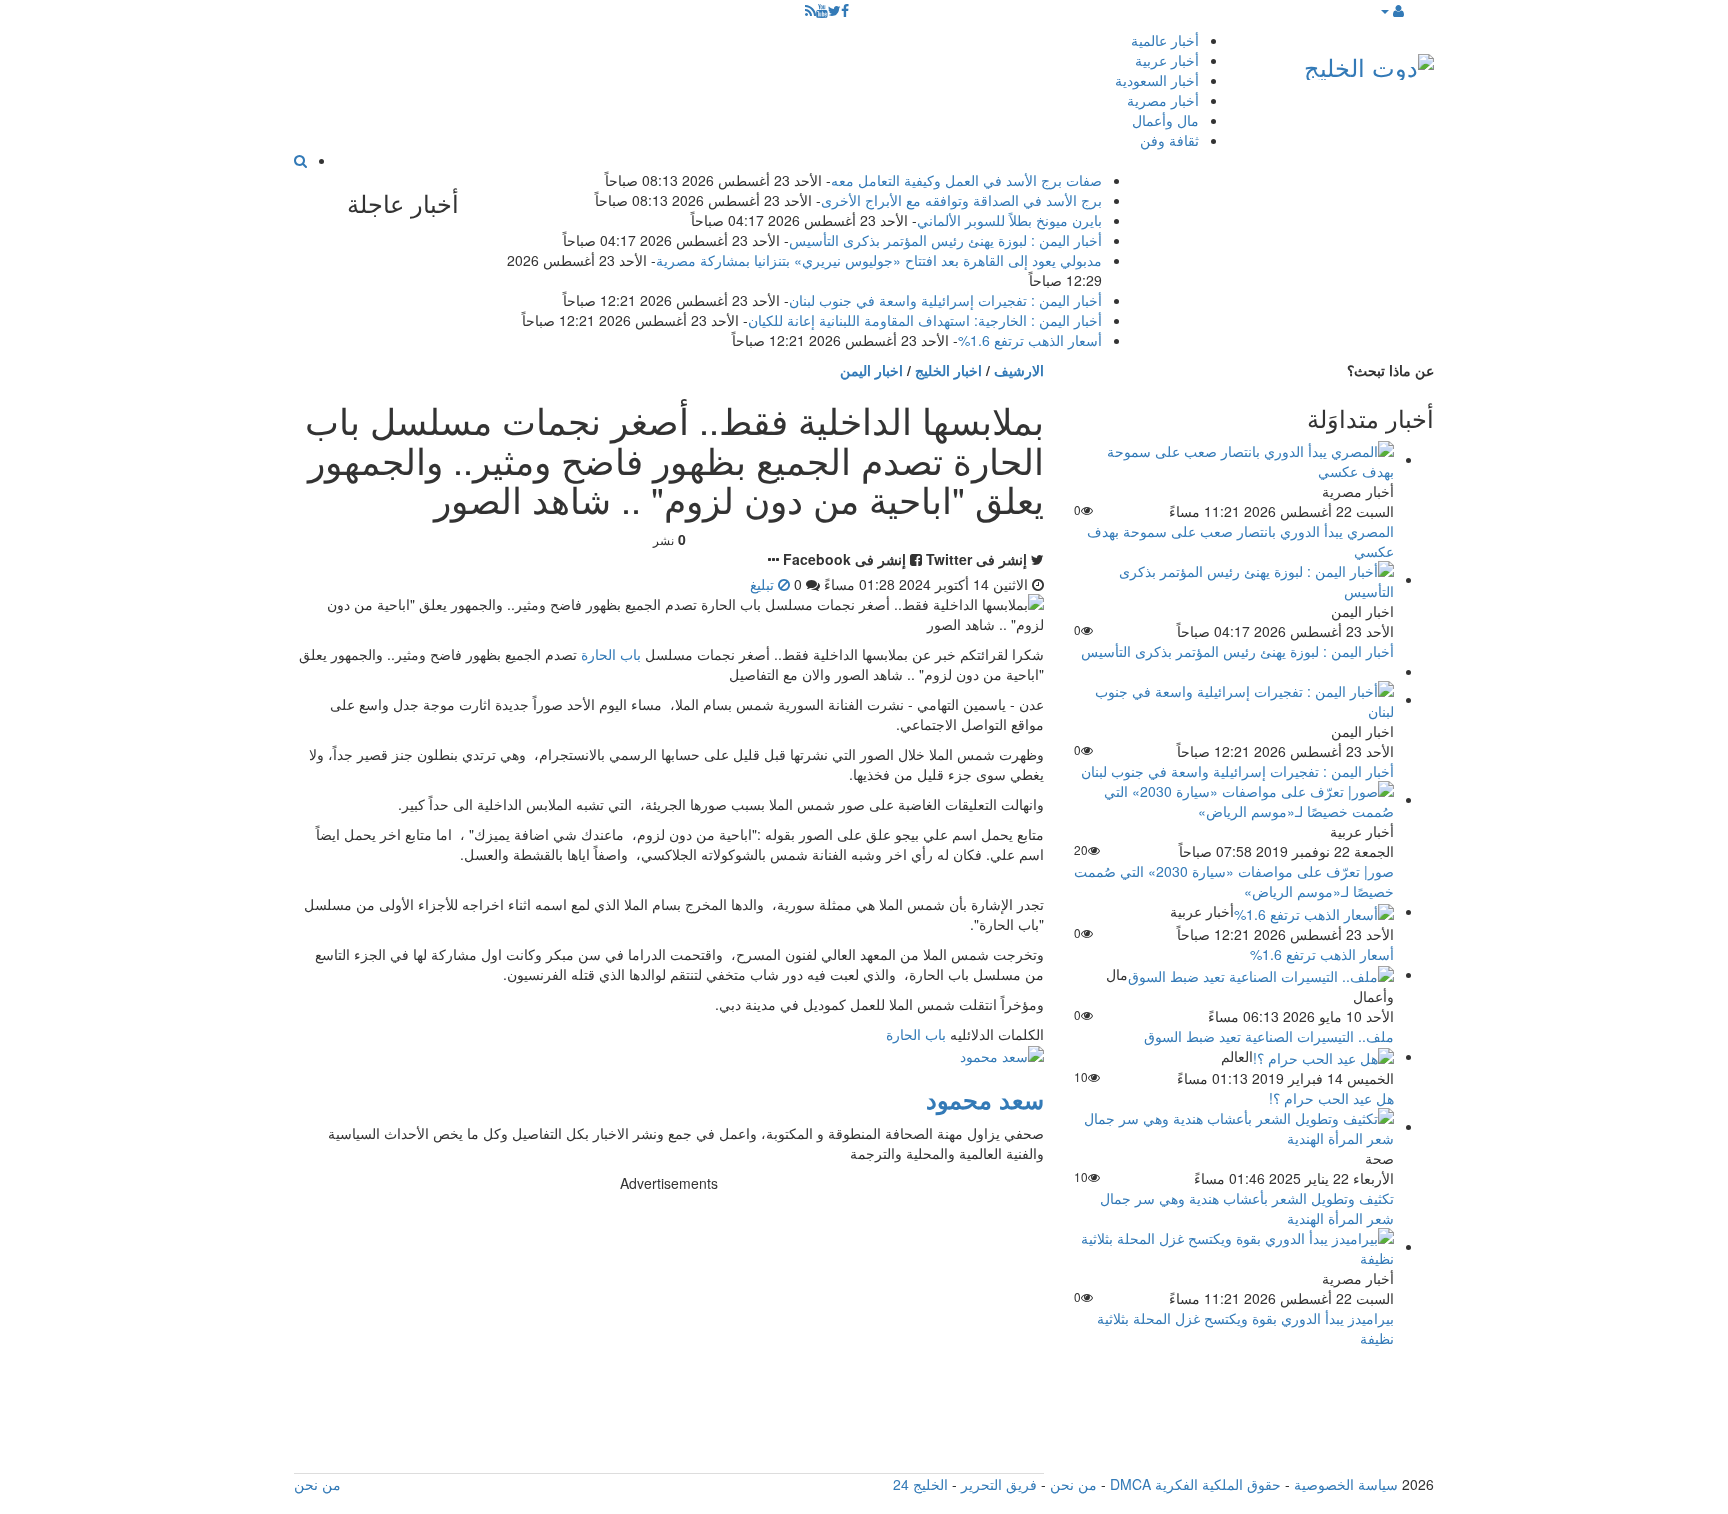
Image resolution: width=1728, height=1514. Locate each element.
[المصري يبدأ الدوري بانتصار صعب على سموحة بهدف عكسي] (1234, 459)
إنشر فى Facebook (844, 559)
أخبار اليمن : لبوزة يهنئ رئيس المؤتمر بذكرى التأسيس (945, 240)
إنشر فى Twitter (976, 559)
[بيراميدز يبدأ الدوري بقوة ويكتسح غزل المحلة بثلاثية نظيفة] (1234, 1246)
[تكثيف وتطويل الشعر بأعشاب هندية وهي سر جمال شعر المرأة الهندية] (1234, 1126)
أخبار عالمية (1165, 40)
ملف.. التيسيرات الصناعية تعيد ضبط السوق (1269, 1036)
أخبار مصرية (1163, 100)
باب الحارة (611, 654)
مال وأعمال (1165, 120)
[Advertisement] (669, 1333)
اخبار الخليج (948, 370)
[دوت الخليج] (1369, 62)
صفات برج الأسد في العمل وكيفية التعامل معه (966, 180)
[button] (1391, 10)
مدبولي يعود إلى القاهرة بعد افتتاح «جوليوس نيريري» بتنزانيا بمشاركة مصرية (879, 260)
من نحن (1073, 1484)
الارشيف (1019, 370)
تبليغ (764, 584)
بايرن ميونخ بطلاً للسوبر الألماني (1009, 220)
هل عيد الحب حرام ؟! (1331, 1098)
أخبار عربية (1167, 60)
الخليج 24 (920, 1484)
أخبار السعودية (1157, 80)
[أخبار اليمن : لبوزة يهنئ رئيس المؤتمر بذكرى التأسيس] (1234, 579)
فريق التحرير (999, 1484)
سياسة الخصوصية (1346, 1484)
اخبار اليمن (871, 370)
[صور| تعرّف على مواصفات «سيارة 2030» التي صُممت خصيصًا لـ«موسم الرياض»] (1234, 799)
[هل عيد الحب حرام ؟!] (1323, 1056)
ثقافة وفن (1169, 140)
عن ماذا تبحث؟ (1390, 370)
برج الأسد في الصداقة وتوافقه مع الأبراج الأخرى (961, 200)
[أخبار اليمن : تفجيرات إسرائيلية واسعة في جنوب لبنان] (1234, 699)
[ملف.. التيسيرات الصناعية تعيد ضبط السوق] (1261, 974)
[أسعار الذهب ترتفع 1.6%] (1314, 911)
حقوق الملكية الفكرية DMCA (1195, 1484)
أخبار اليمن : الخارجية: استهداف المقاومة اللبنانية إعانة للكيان (925, 320)
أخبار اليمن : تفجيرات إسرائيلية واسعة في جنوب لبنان (945, 300)
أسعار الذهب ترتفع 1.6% (1030, 340)
